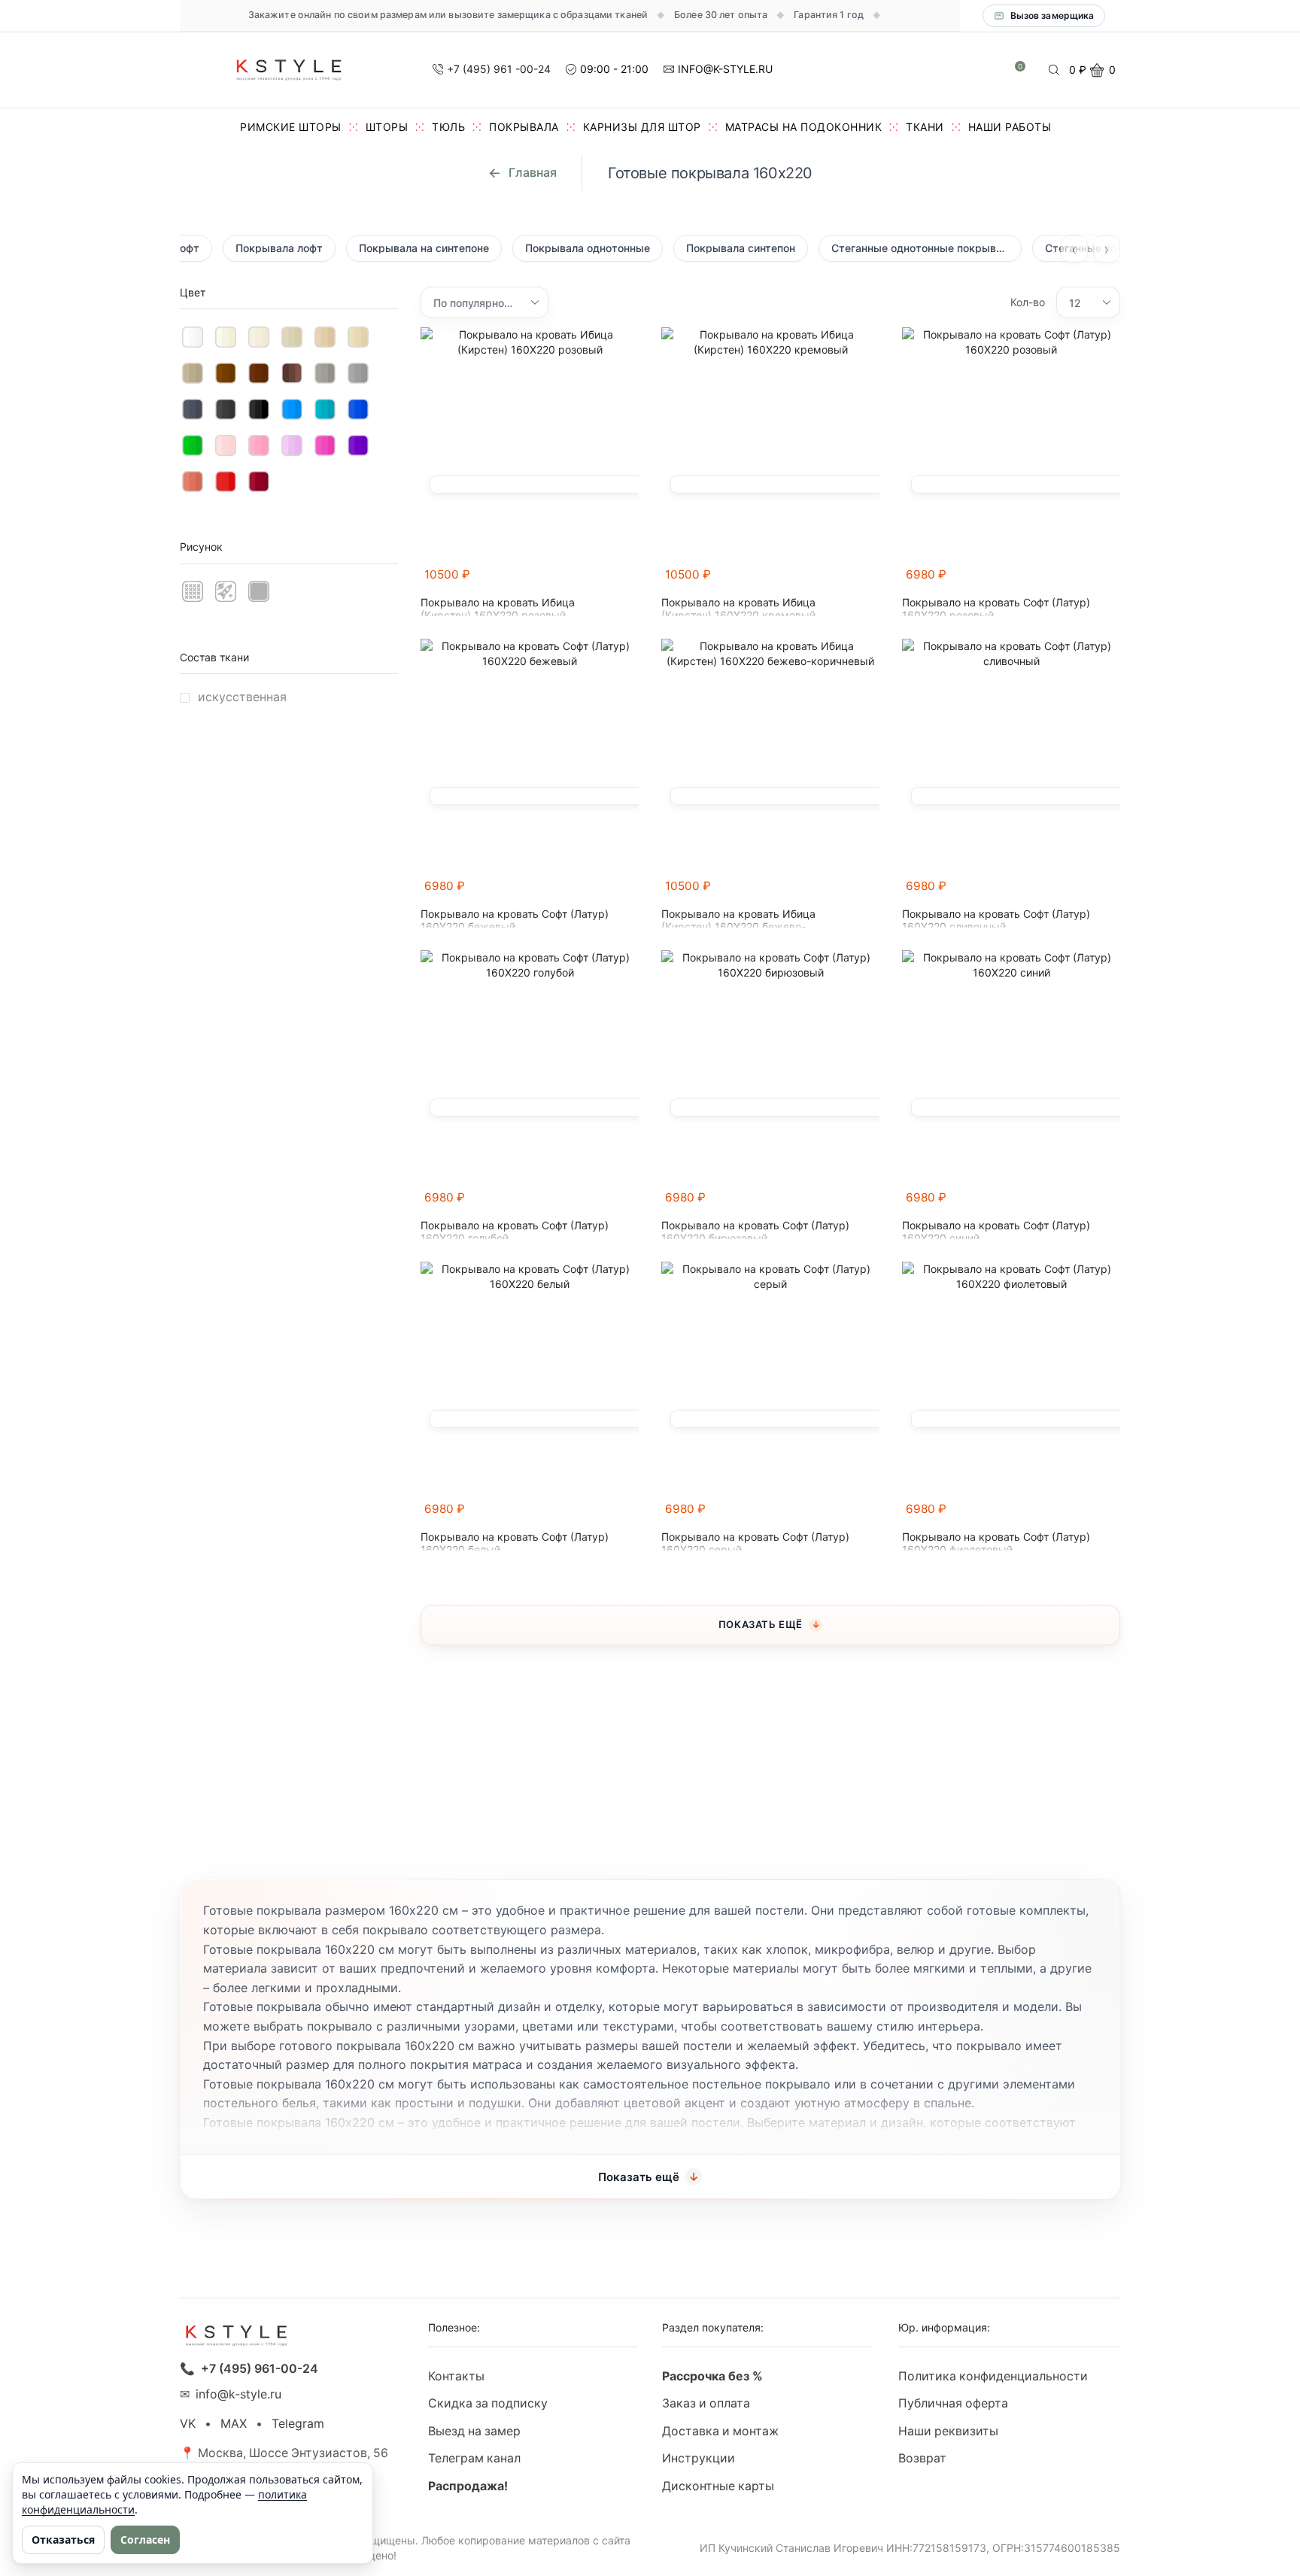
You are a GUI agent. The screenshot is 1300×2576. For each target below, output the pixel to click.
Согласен (145, 2540)
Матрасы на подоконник (804, 127)
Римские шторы (291, 127)
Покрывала (524, 127)
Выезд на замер (474, 2431)
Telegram (298, 2424)
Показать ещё (761, 1624)
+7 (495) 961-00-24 (260, 2369)
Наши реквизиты (948, 2431)
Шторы (387, 127)
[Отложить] (630, 582)
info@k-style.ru (238, 2394)
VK (188, 2424)
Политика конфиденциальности (993, 2376)
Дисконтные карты (718, 2486)
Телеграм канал (474, 2458)
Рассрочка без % (712, 2376)
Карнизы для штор (642, 127)
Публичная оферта (953, 2403)
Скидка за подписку (488, 2403)
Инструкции (699, 2458)
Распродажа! (468, 2486)
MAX (234, 2424)
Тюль (448, 127)
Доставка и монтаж (720, 2431)
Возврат (922, 2458)
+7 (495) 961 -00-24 (499, 69)
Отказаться (63, 2540)
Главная (533, 172)
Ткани (925, 127)
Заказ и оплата (706, 2403)
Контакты (456, 2376)
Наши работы (1010, 127)
